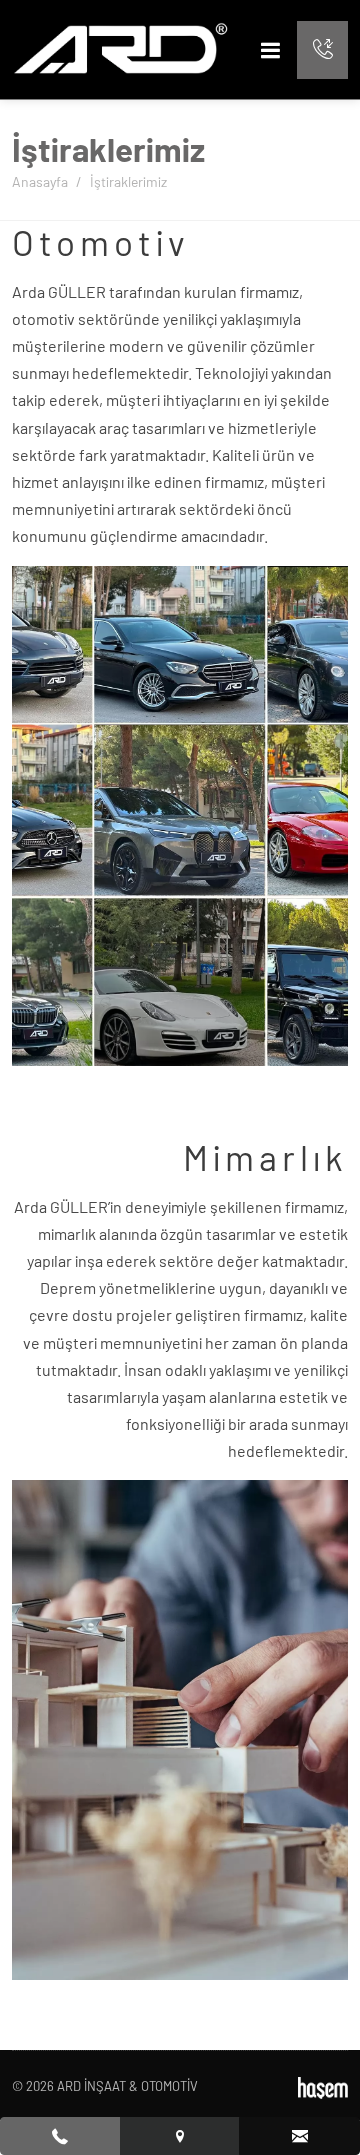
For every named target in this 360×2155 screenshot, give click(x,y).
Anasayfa (40, 181)
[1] (271, 49)
